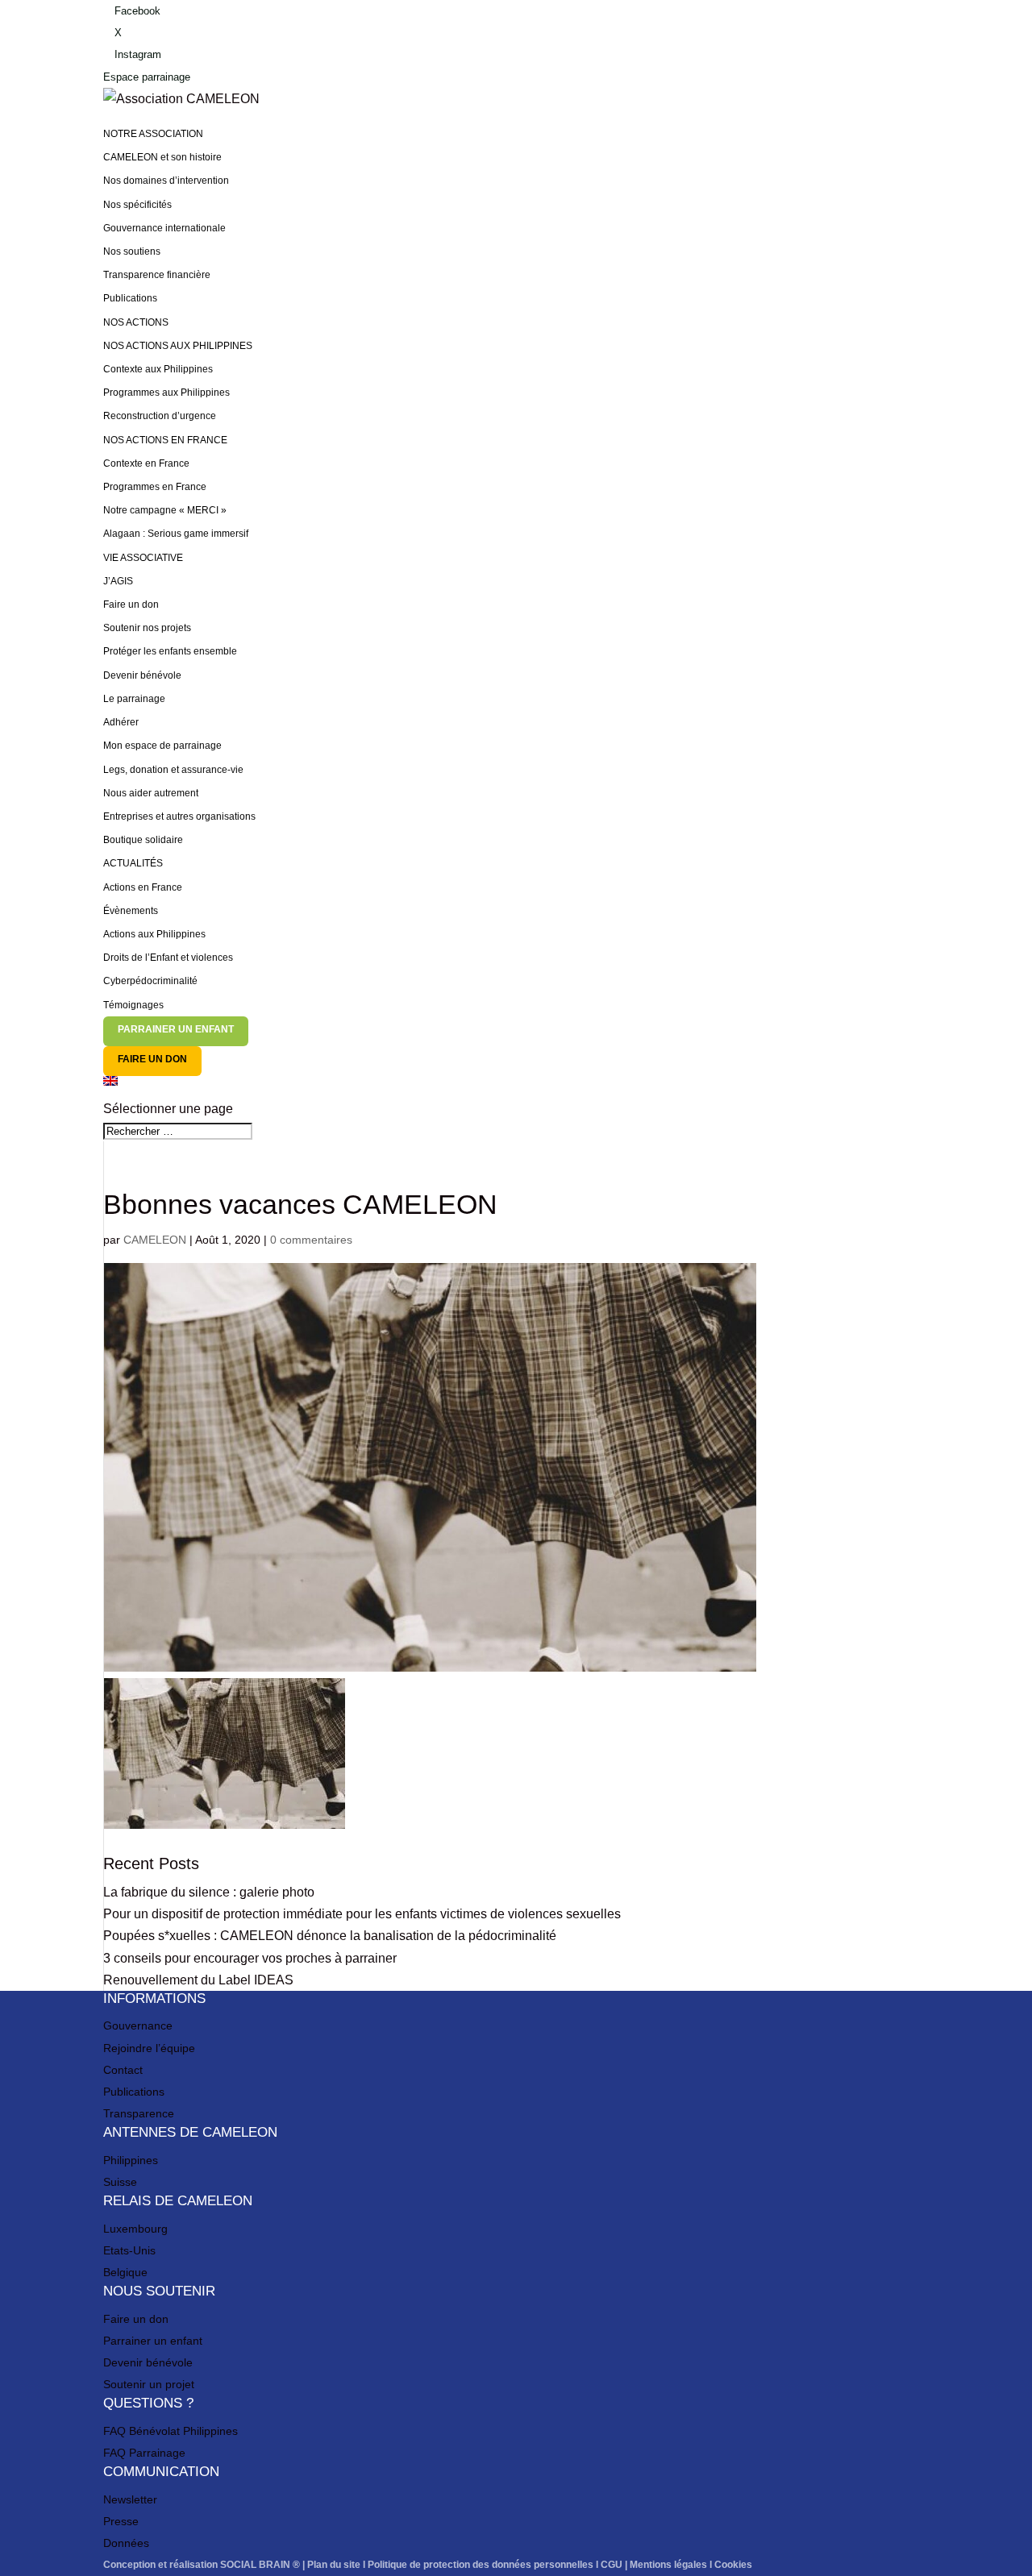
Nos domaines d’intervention (166, 181)
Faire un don (131, 605)
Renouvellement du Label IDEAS (198, 1980)
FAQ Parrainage (144, 2453)
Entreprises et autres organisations (179, 816)
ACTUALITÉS (133, 863)
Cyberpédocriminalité (150, 981)
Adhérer (121, 722)
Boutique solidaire (143, 840)
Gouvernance (138, 2025)
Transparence (139, 2113)
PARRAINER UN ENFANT (176, 1029)
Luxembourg (135, 2229)
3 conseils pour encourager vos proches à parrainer (250, 1958)
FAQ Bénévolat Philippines (171, 2431)
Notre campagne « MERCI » (165, 510)
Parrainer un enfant (153, 2341)
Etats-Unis (129, 2250)
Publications (130, 298)
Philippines (131, 2160)
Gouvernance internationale (164, 228)
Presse (121, 2521)
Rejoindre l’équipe (149, 2048)
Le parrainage (134, 699)
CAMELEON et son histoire (162, 157)
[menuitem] (516, 1087)
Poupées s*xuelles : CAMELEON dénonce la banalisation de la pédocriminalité (330, 1936)
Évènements (131, 911)
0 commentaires (311, 1240)
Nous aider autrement (151, 793)
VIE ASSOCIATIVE (143, 558)
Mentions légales (668, 2565)
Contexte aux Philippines (158, 369)
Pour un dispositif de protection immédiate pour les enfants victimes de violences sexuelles (362, 1914)
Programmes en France (155, 487)
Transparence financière (157, 275)
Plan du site (334, 2565)
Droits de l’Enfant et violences (168, 958)
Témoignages (133, 1005)
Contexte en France (146, 463)
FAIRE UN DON (152, 1059)
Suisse (120, 2182)
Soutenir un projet (149, 2384)
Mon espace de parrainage (162, 746)
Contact (123, 2070)
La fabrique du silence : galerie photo (209, 1892)
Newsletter (130, 2499)
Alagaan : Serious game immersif (176, 534)
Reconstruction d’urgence (160, 416)
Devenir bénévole (142, 675)
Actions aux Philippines (154, 934)
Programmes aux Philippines (166, 393)
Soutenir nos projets (147, 628)
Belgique (125, 2272)
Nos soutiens (132, 251)
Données (126, 2543)
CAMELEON (155, 1240)
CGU (612, 2565)
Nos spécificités (137, 205)
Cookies (733, 2565)
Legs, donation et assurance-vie (173, 770)
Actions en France (143, 887)
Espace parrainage (147, 77)
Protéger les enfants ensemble (170, 651)
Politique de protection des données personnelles (481, 2565)
